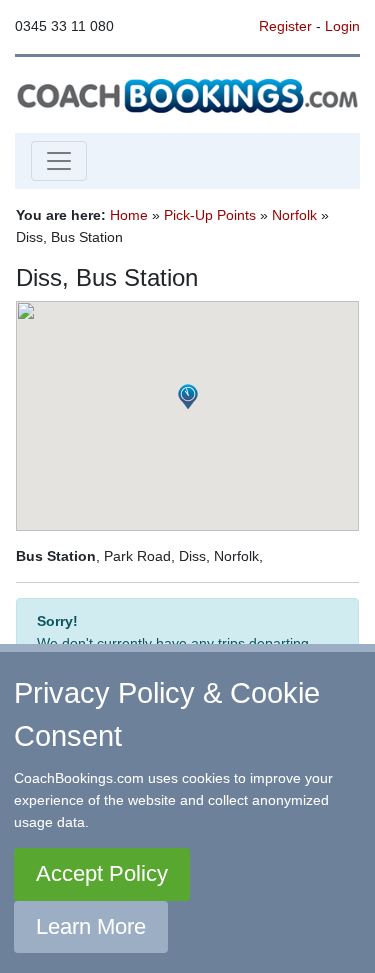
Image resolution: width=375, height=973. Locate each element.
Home (129, 215)
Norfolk (294, 215)
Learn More (91, 926)
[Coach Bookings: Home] (187, 94)
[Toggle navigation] (59, 161)
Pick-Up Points (210, 215)
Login (342, 26)
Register (285, 26)
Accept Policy (102, 873)
